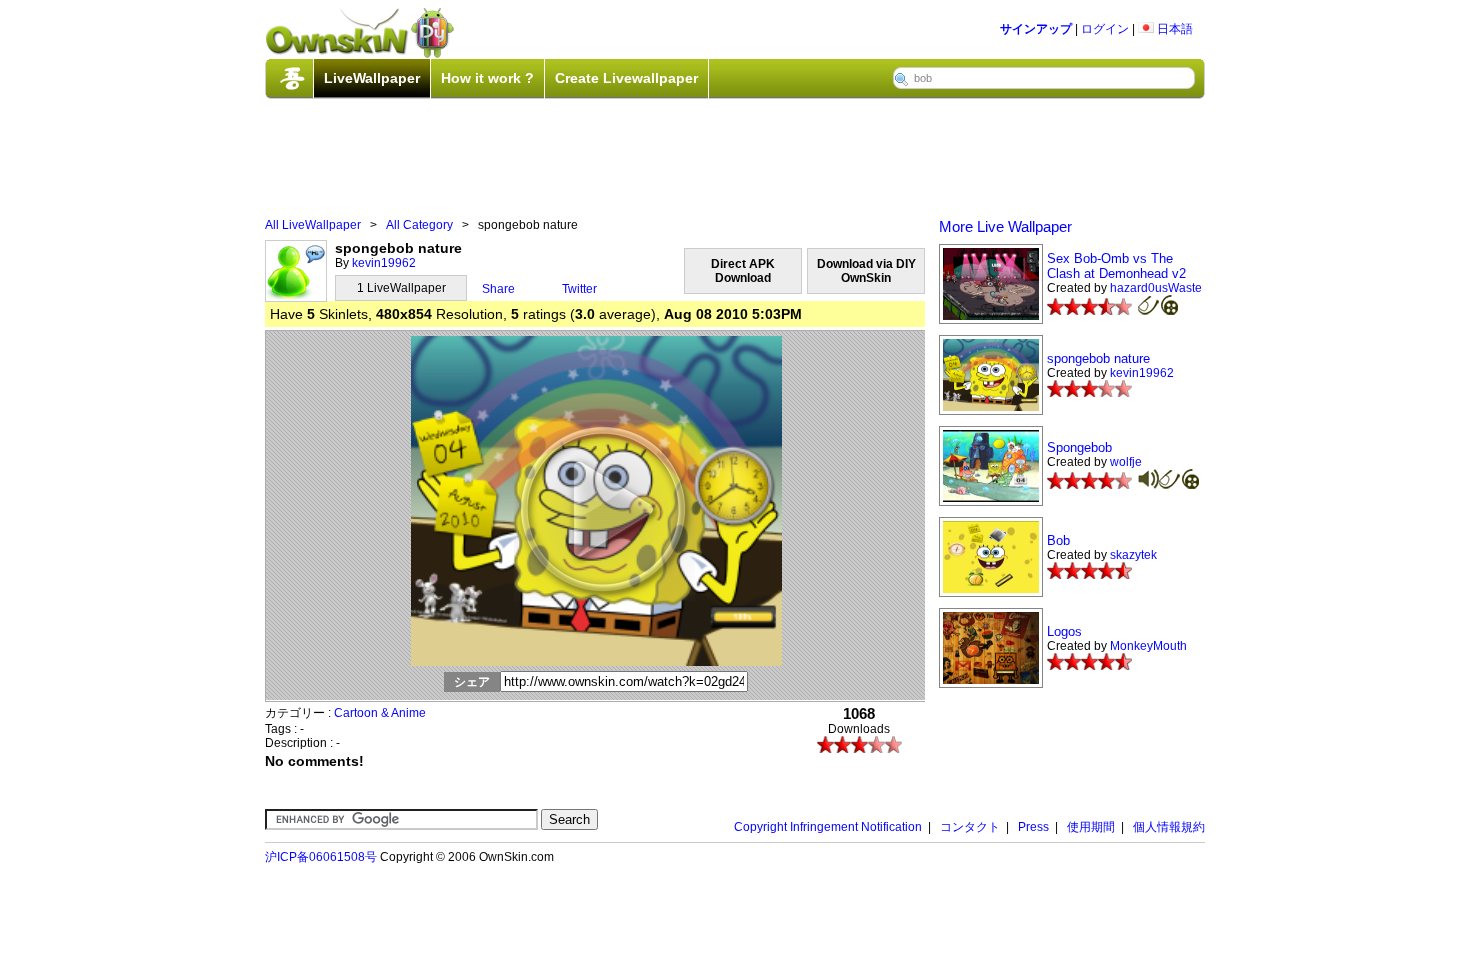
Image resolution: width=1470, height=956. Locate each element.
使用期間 (1091, 827)
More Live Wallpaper (1005, 226)
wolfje (1126, 462)
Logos (1064, 631)
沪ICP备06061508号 (321, 857)
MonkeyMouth (1148, 646)
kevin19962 (384, 263)
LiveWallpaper (372, 78)
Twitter (579, 289)
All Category (419, 225)
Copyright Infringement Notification (828, 827)
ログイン (1105, 29)
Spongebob (1079, 447)
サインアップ (1036, 29)
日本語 (1173, 29)
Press (1033, 827)
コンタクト (970, 827)
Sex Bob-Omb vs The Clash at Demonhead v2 (1116, 266)
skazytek (1133, 555)
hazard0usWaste (1156, 288)
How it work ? (487, 78)
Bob (1058, 540)
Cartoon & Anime (380, 713)
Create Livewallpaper (626, 78)
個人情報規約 (1169, 827)
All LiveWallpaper (313, 225)
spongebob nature (1098, 358)
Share (498, 289)
